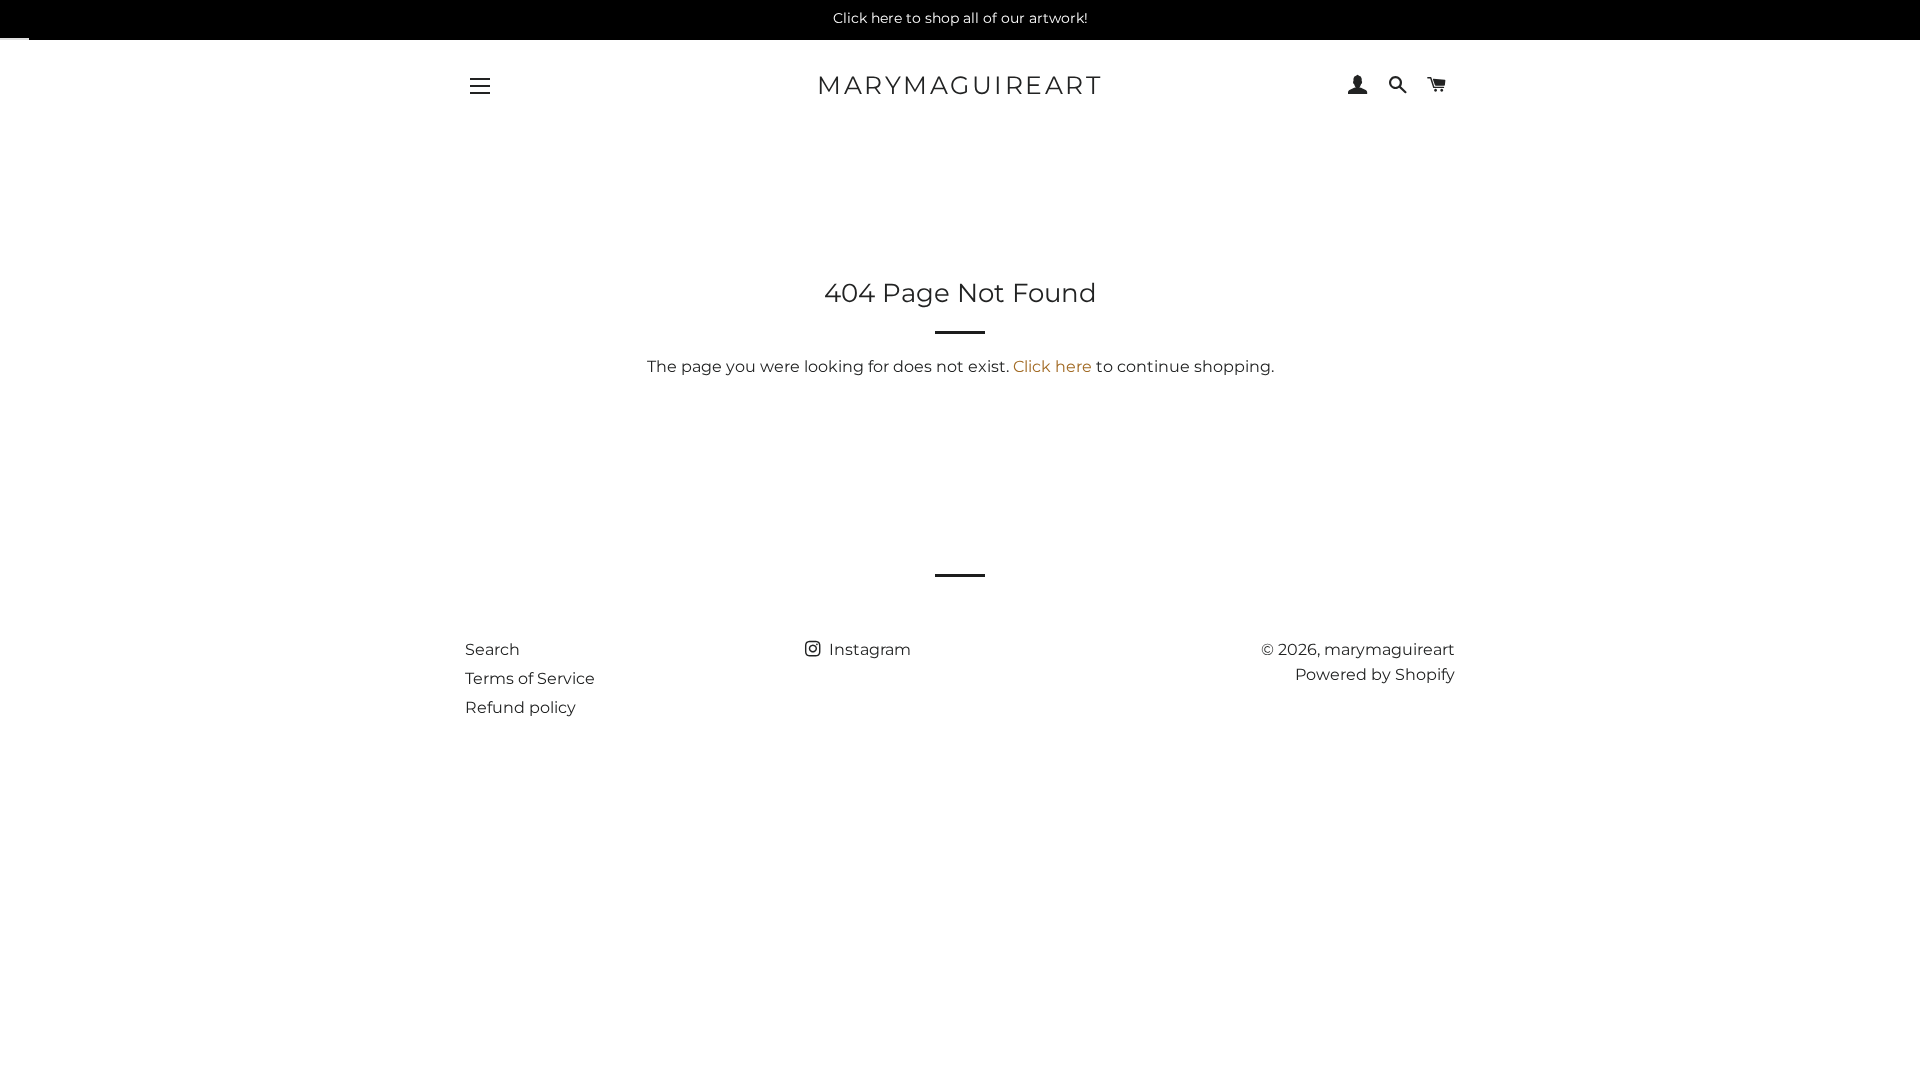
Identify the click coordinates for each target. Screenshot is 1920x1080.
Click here (1052, 366)
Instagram (868, 649)
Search (492, 649)
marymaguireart (959, 85)
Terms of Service (530, 678)
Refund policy (520, 707)
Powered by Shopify (1375, 674)
